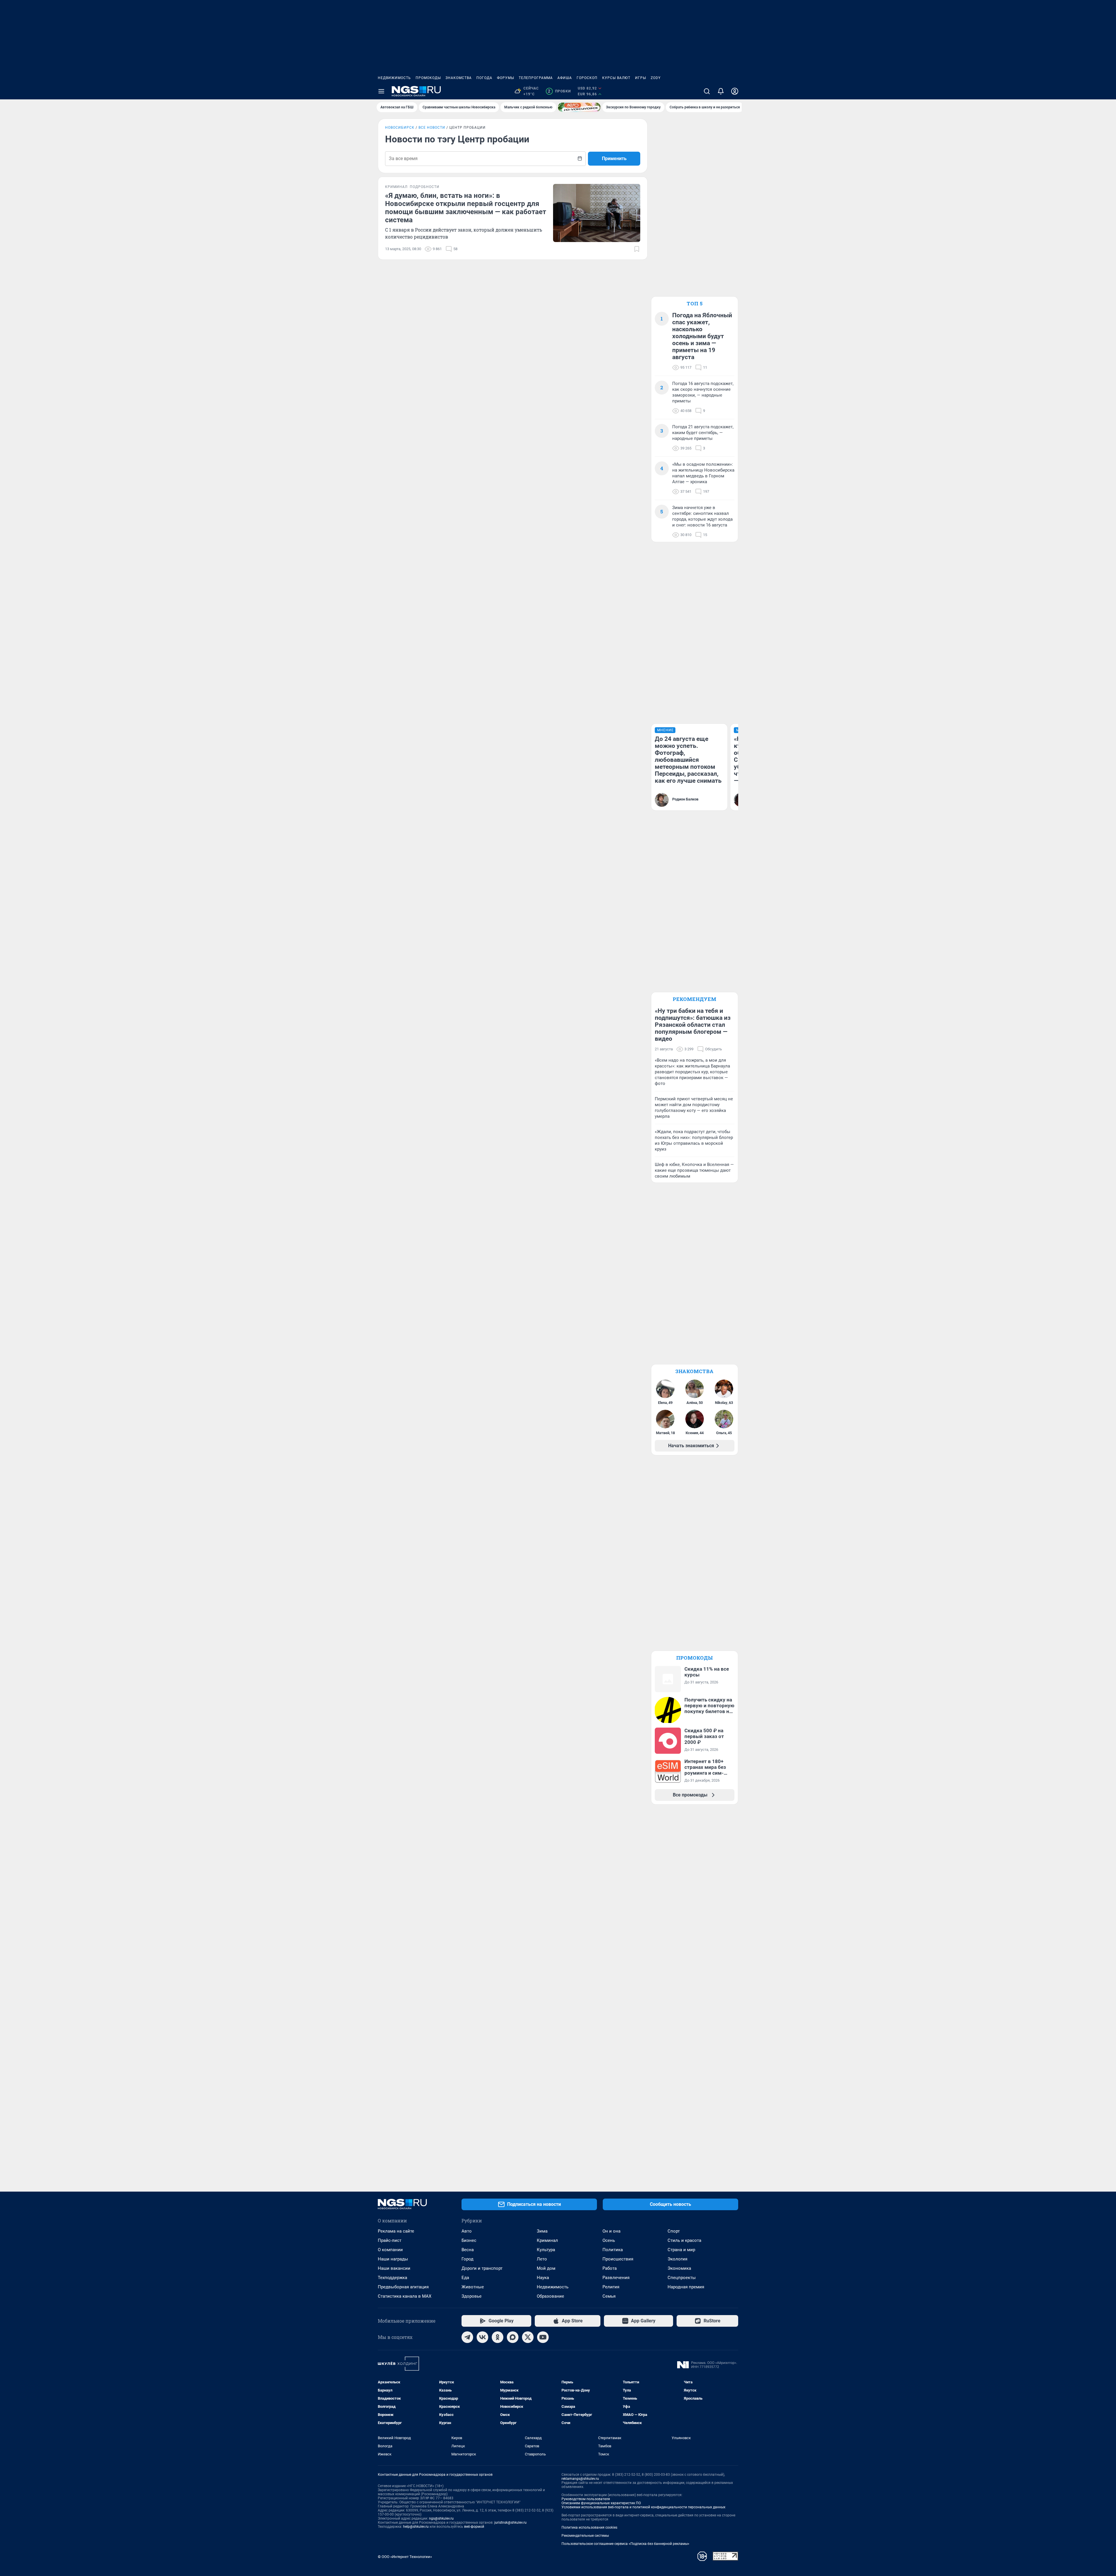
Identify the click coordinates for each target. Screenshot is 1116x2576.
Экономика (679, 2268)
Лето (542, 2259)
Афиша (565, 78)
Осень (609, 2240)
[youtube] (543, 2337)
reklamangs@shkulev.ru (580, 2479)
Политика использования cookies (589, 2527)
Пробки (559, 91)
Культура (546, 2250)
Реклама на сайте (396, 2231)
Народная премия (686, 2287)
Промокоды (428, 78)
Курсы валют (616, 78)
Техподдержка (392, 2278)
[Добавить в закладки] (637, 249)
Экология (677, 2259)
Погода (484, 78)
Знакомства (459, 78)
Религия (611, 2287)
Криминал (547, 2240)
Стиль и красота (684, 2240)
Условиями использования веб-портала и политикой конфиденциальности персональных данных (643, 2507)
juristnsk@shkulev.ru (510, 2523)
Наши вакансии (394, 2268)
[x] (528, 2337)
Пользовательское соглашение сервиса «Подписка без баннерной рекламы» (625, 2544)
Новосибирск (400, 128)
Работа (610, 2268)
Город (467, 2259)
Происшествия (618, 2259)
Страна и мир (681, 2250)
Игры (641, 78)
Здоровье (472, 2296)
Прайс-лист (390, 2240)
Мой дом (546, 2268)
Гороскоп (587, 78)
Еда (465, 2278)
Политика (613, 2250)
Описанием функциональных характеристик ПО (601, 2503)
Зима (542, 2231)
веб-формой (474, 2527)
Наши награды (393, 2259)
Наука (543, 2278)
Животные (473, 2287)
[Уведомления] (721, 91)
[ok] (498, 2337)
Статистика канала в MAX (405, 2296)
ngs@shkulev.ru (441, 2518)
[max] (513, 2337)
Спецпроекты (682, 2278)
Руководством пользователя (586, 2499)
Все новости (432, 128)
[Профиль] (735, 91)
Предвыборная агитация (403, 2287)
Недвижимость (394, 78)
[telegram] (467, 2337)
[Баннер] (579, 107)
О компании (390, 2250)
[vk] (482, 2337)
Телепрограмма (536, 78)
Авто (467, 2231)
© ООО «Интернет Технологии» (405, 2557)
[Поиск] (707, 91)
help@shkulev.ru (416, 2527)
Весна (468, 2250)
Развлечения (616, 2278)
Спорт (674, 2231)
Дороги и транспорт (482, 2268)
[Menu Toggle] (381, 91)
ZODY (656, 78)
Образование (550, 2296)
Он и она (611, 2231)
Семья (609, 2296)
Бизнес (469, 2240)
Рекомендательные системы (585, 2536)
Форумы (506, 78)
